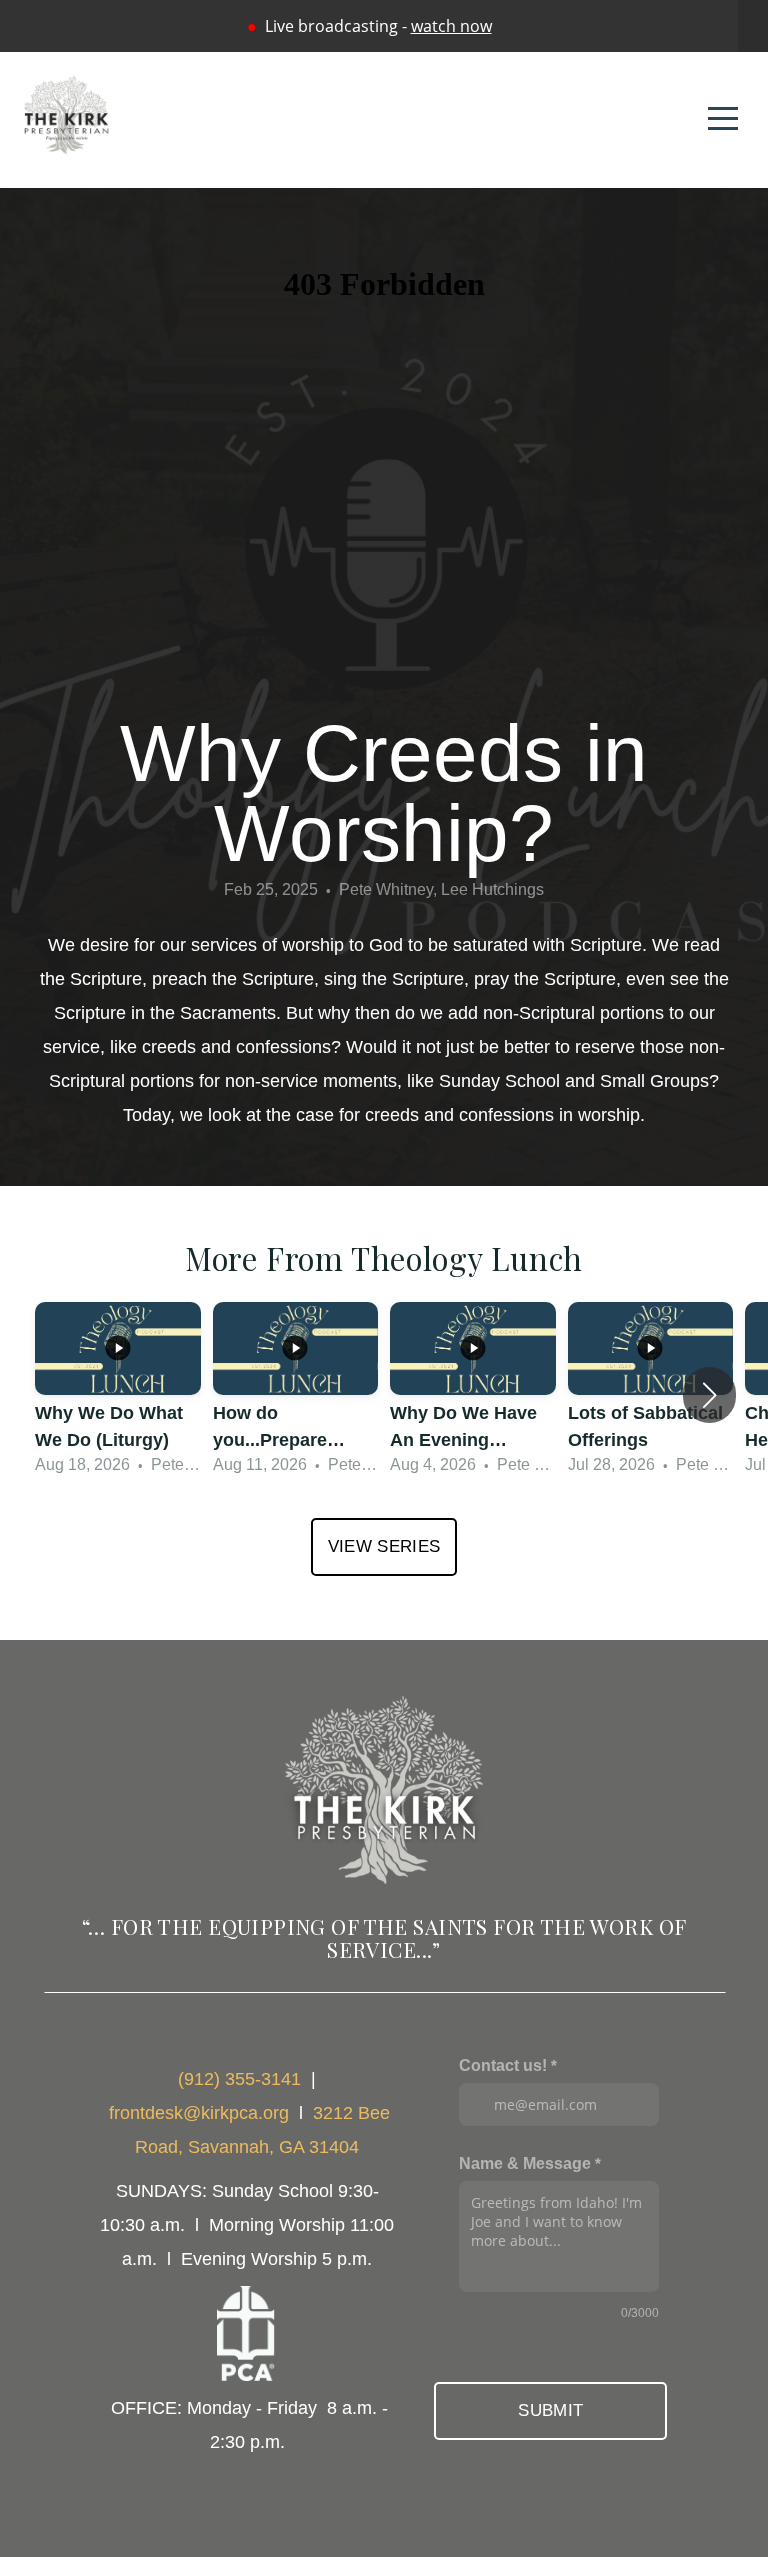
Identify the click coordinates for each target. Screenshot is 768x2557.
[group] (118, 1395)
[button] (709, 1395)
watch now (451, 26)
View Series (384, 1546)
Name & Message (525, 2163)
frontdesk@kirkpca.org (199, 2113)
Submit (550, 2410)
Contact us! (503, 2065)
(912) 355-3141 (239, 2079)
